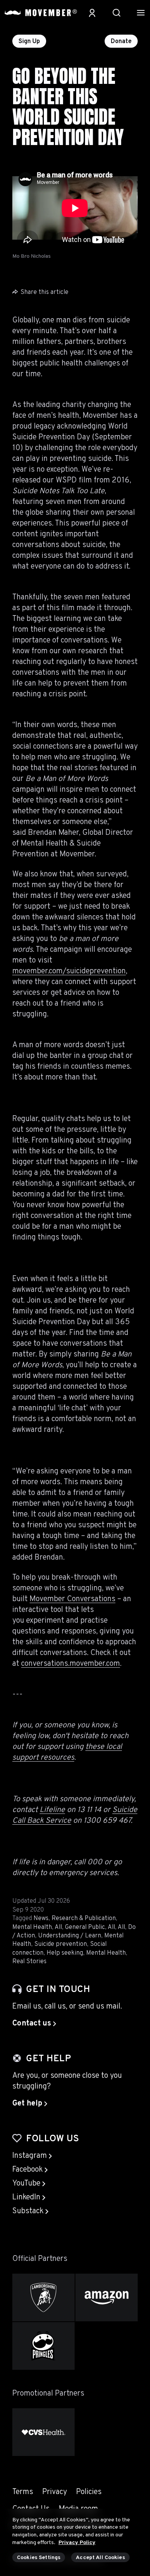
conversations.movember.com (71, 1664)
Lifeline (52, 1810)
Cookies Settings (39, 2558)
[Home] (41, 13)
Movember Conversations (72, 1599)
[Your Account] (92, 13)
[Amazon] (107, 2297)
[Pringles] (43, 2346)
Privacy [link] (55, 2492)
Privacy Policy (77, 2543)
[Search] (117, 13)
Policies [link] (89, 2492)
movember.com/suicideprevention (69, 971)
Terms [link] (23, 2492)
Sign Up (29, 42)
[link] (34, 2024)
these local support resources (67, 1752)
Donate (121, 42)
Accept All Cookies (100, 2558)
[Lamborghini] (43, 2297)
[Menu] (141, 13)
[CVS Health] (43, 2432)
